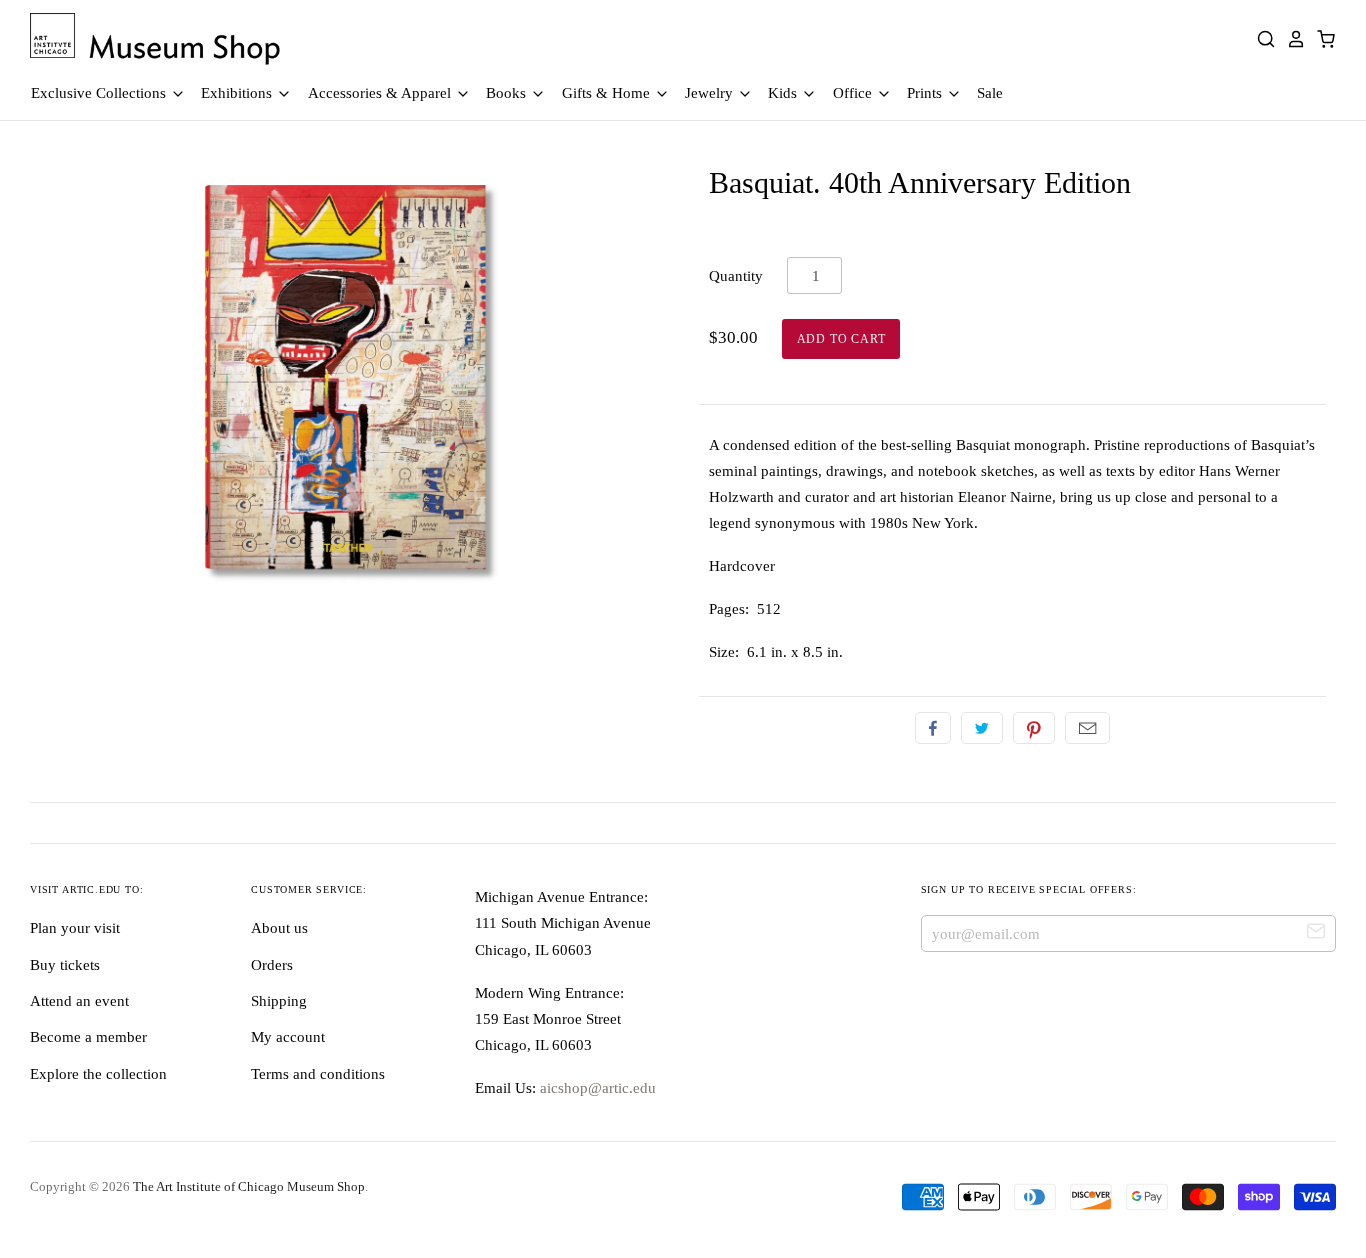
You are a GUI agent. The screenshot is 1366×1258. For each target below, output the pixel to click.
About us (279, 928)
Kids (784, 93)
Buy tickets (65, 965)
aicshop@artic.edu (596, 1088)
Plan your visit (75, 928)
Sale (990, 93)
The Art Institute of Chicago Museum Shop (249, 1186)
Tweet (982, 728)
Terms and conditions (318, 1074)
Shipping (279, 1001)
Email (1087, 728)
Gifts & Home (608, 93)
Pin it (1034, 728)
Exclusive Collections (100, 93)
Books (508, 93)
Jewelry (711, 93)
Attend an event (79, 1001)
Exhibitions (238, 93)
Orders (272, 965)
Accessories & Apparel (381, 93)
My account (288, 1037)
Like (933, 728)
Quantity (736, 276)
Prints (926, 93)
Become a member (88, 1037)
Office (854, 93)
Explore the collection (98, 1074)
